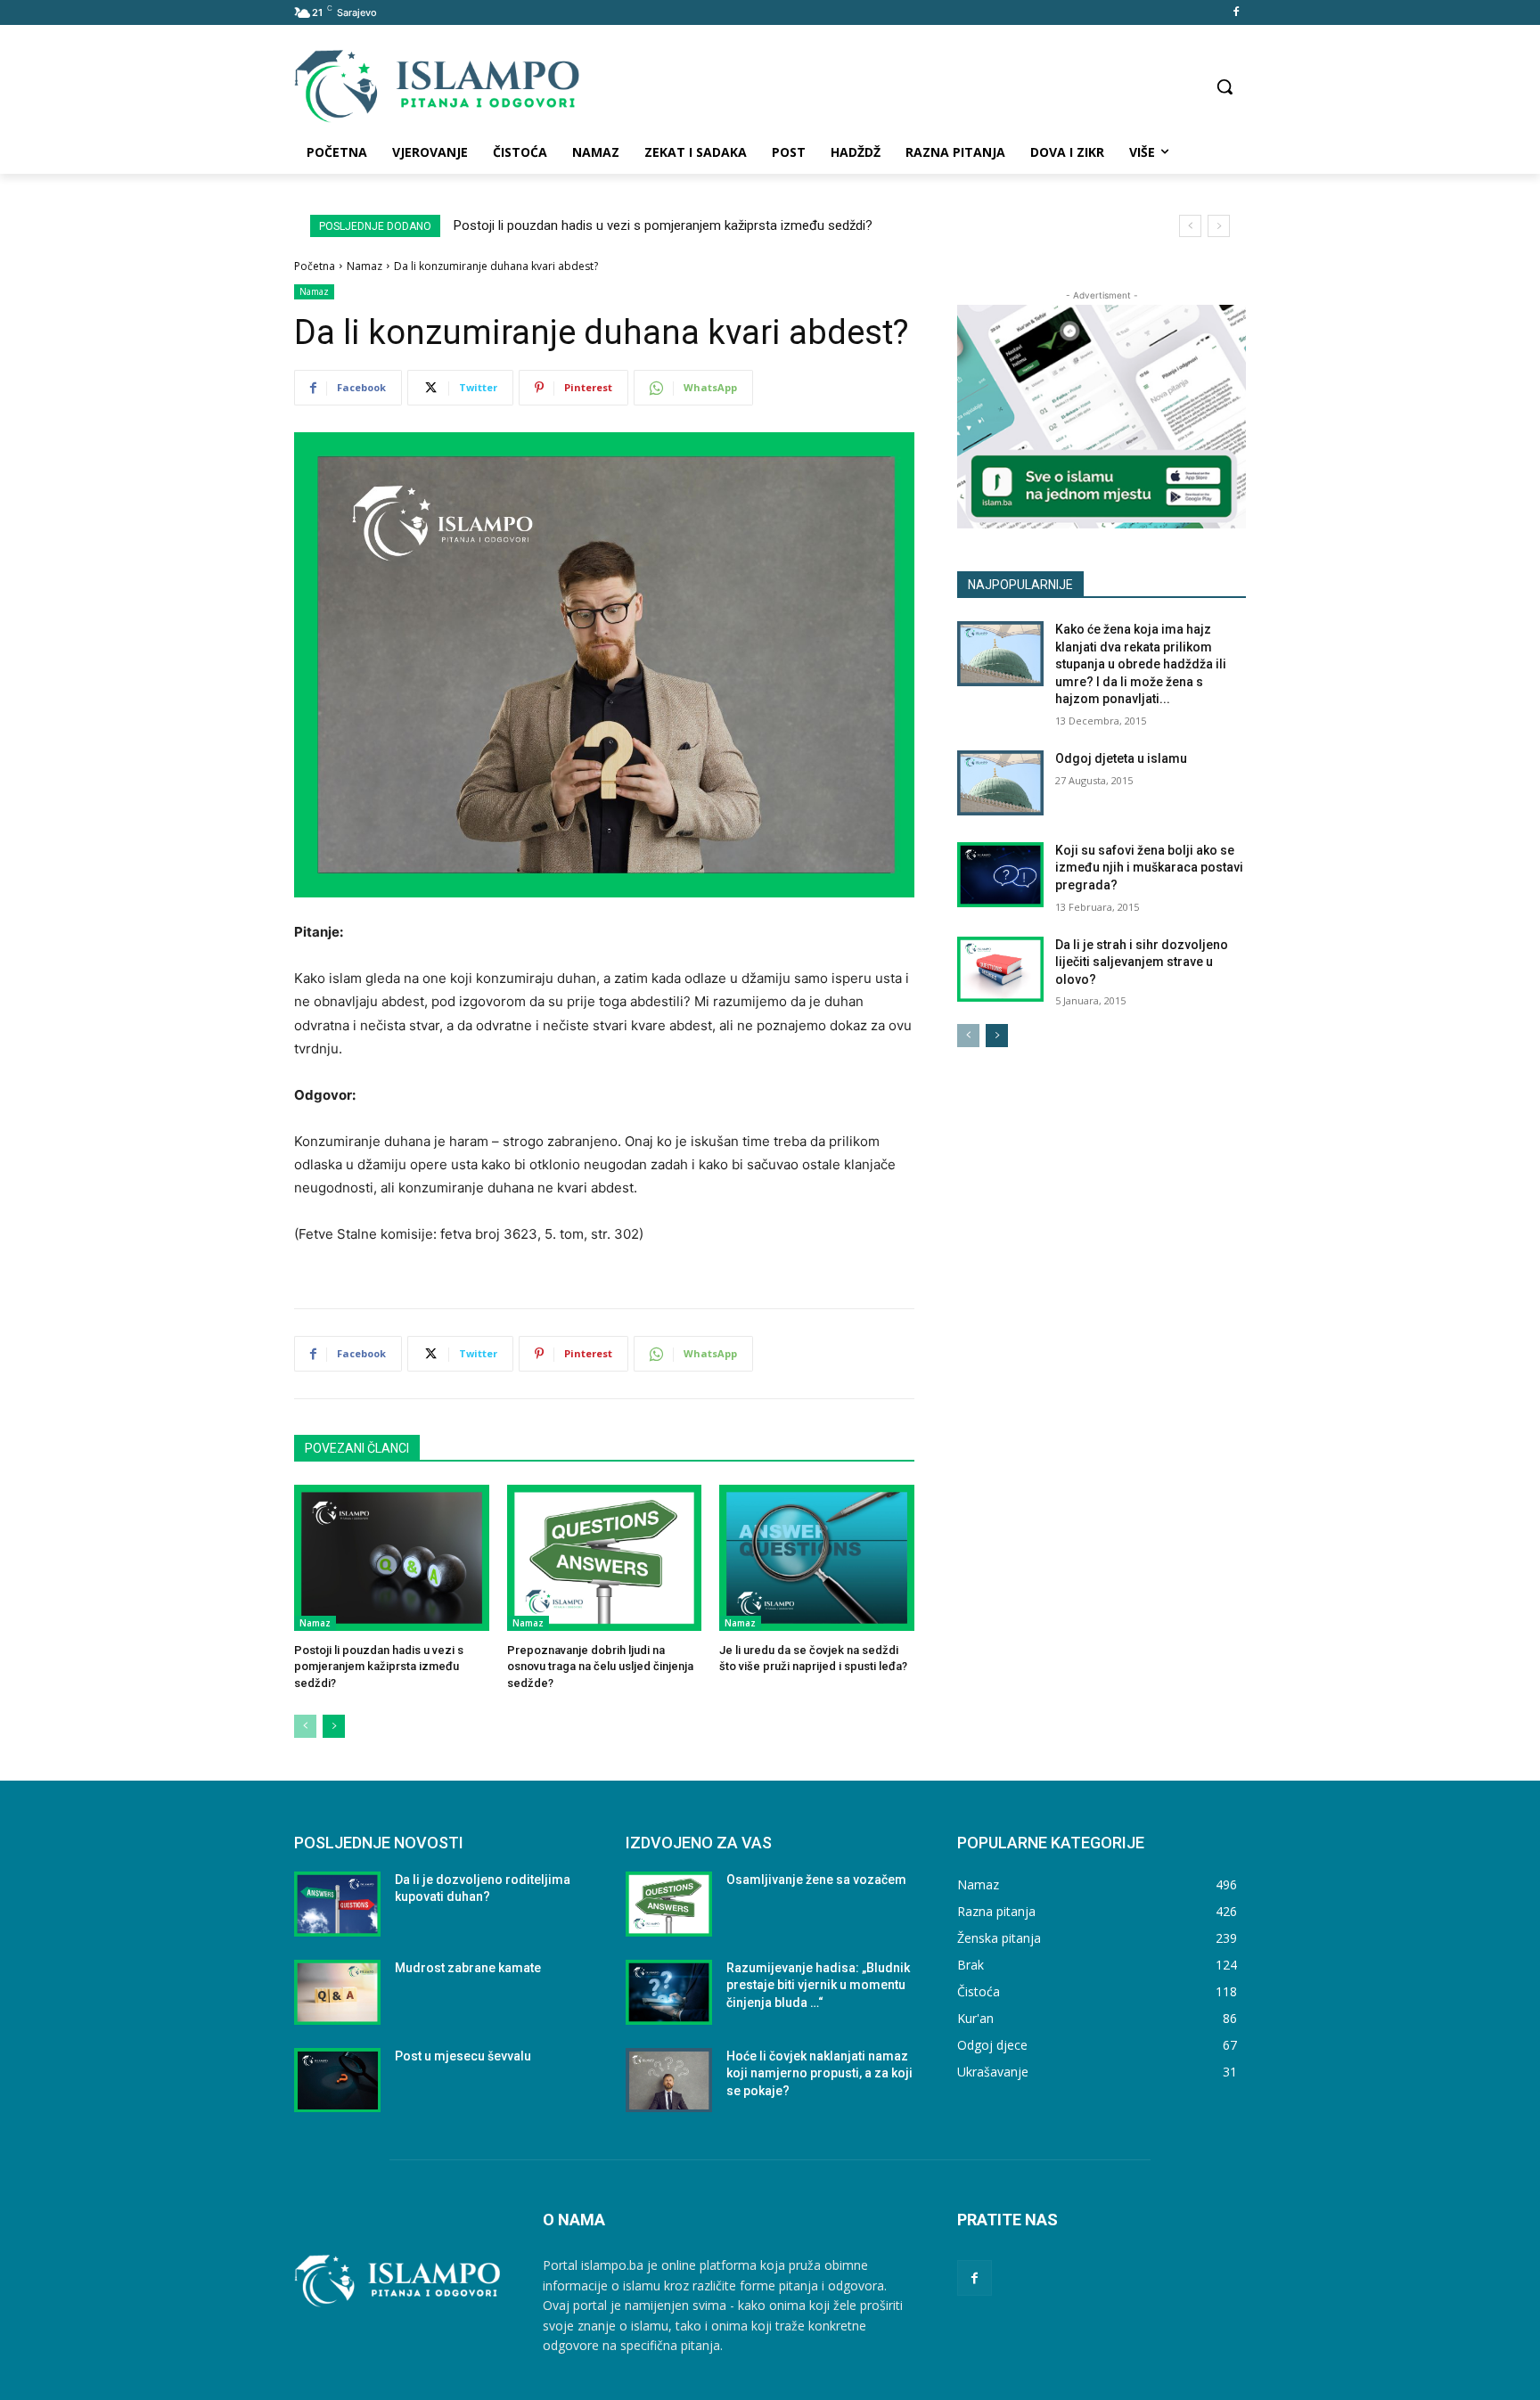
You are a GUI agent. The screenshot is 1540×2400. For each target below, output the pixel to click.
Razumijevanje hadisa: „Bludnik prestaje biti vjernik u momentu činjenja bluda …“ (818, 1985)
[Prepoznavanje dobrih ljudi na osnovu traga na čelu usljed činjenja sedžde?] (605, 1558)
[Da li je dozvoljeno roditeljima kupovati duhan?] (337, 1904)
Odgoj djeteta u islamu (1121, 758)
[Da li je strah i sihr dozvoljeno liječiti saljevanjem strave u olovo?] (1000, 969)
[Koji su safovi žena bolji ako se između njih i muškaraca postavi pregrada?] (1000, 875)
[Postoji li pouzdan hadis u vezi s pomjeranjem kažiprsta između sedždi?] (392, 1558)
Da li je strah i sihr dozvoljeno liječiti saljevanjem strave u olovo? (1142, 962)
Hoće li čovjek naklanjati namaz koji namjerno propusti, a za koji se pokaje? (819, 2073)
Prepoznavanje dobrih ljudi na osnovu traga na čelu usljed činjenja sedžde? (600, 1666)
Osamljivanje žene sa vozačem (816, 1880)
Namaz (365, 266)
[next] (1219, 226)
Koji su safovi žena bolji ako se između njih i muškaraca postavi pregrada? (1149, 868)
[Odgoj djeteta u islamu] (1000, 783)
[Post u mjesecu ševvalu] (337, 2081)
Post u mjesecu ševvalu (463, 2056)
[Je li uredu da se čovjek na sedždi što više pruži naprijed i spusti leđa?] (817, 1558)
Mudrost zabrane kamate (468, 1968)
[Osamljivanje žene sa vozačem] (669, 1904)
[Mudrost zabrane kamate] (337, 1992)
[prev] (1190, 226)
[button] (1225, 86)
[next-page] (334, 1726)
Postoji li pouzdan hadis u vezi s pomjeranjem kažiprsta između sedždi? (663, 225)
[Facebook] (1236, 13)
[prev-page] (305, 1726)
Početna (315, 266)
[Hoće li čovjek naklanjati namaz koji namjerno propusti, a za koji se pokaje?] (669, 2081)
